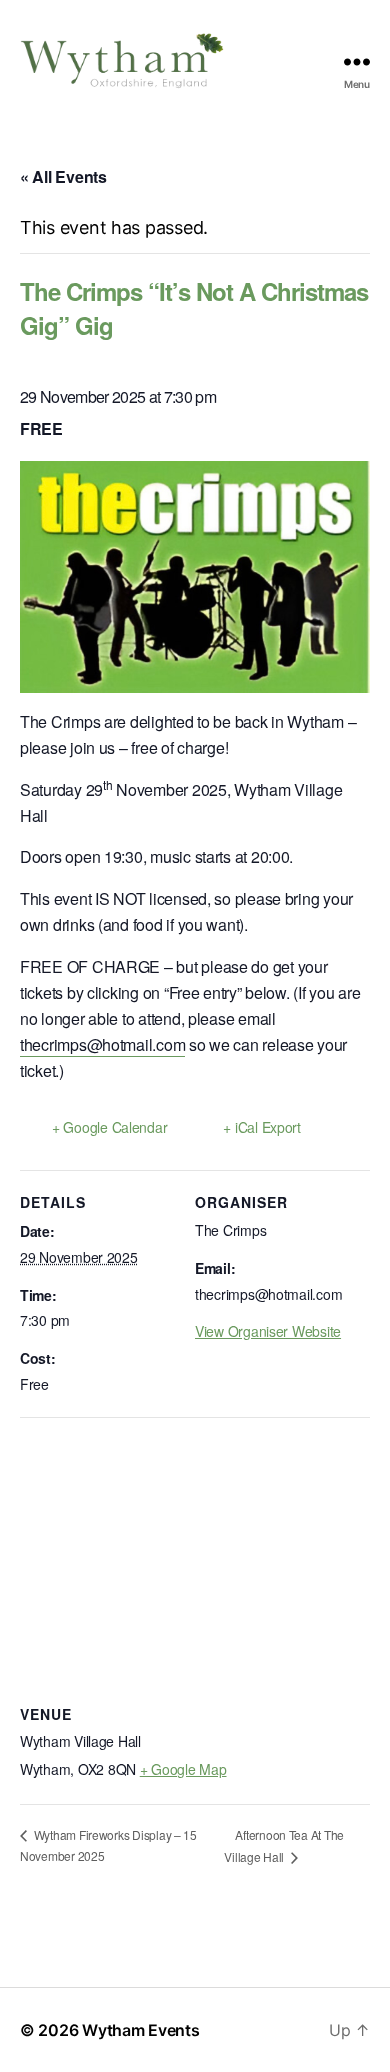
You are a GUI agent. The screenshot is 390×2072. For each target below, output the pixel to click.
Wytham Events (141, 2030)
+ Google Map (183, 1769)
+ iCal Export (262, 1127)
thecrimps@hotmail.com (102, 1044)
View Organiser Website (268, 1331)
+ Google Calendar (109, 1127)
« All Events (63, 176)
